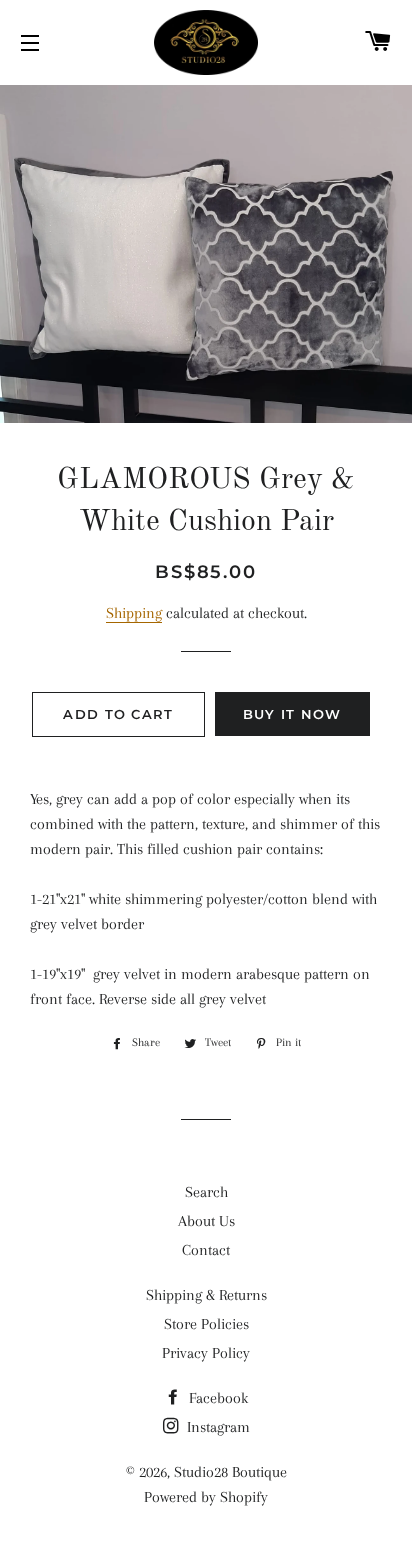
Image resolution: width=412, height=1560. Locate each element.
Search (206, 1192)
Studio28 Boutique (230, 1472)
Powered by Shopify (206, 1497)
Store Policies (206, 1324)
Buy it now (292, 714)
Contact (206, 1250)
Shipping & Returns (206, 1295)
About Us (206, 1221)
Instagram (216, 1427)
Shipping (134, 613)
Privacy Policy (206, 1353)
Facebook (216, 1398)
